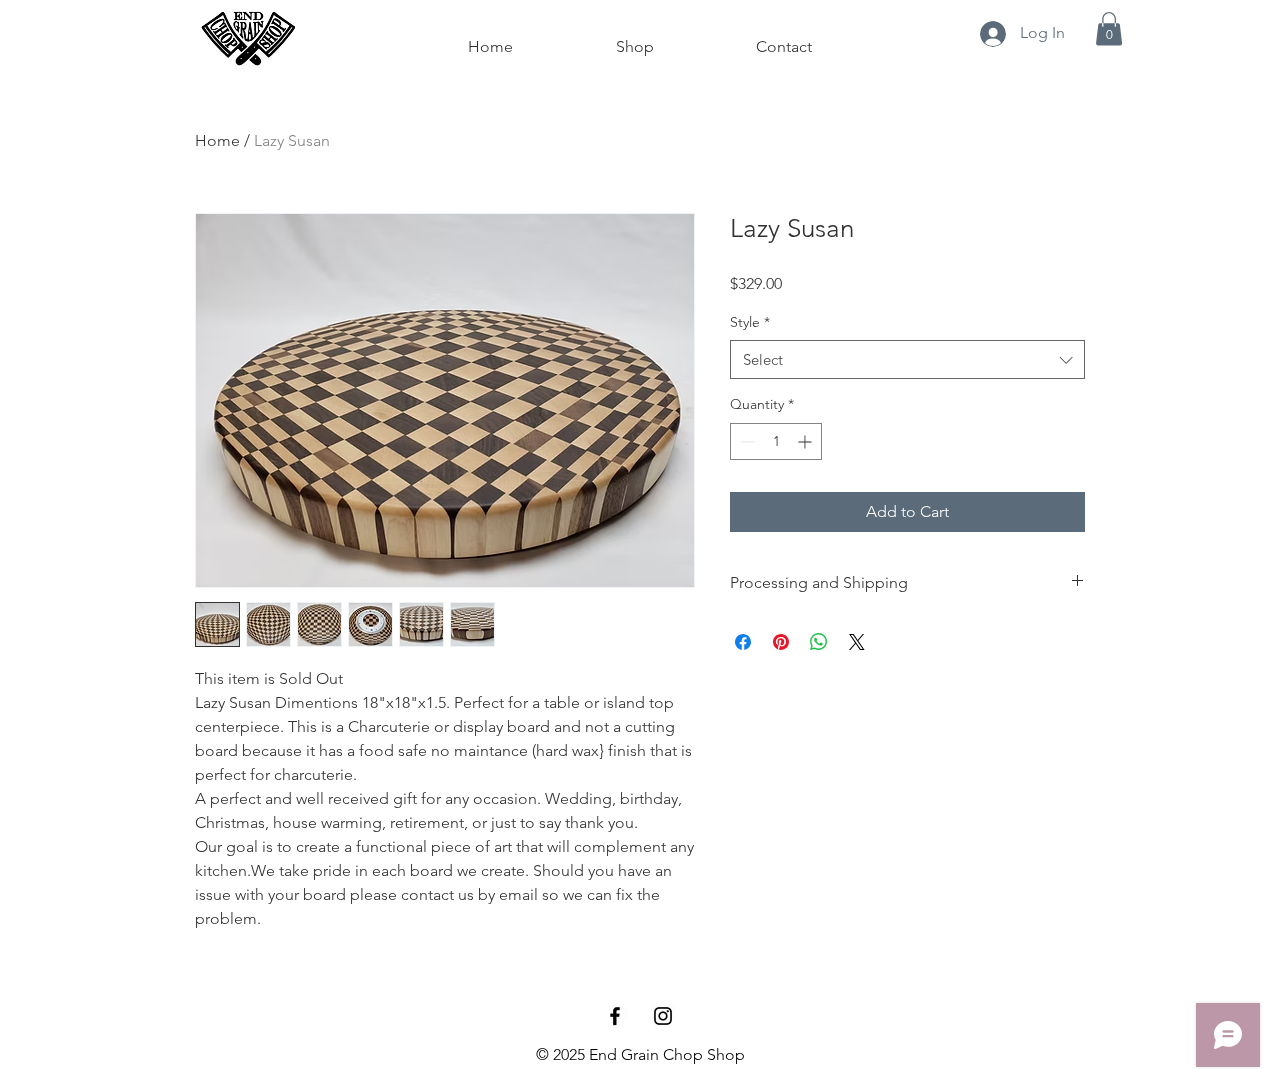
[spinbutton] (776, 441)
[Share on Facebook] (743, 642)
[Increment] (806, 441)
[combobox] (907, 359)
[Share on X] (857, 642)
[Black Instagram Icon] (663, 1016)
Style (750, 322)
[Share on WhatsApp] (819, 642)
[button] (1109, 28)
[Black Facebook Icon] (615, 1016)
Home (217, 140)
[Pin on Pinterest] (781, 642)
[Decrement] (745, 441)
